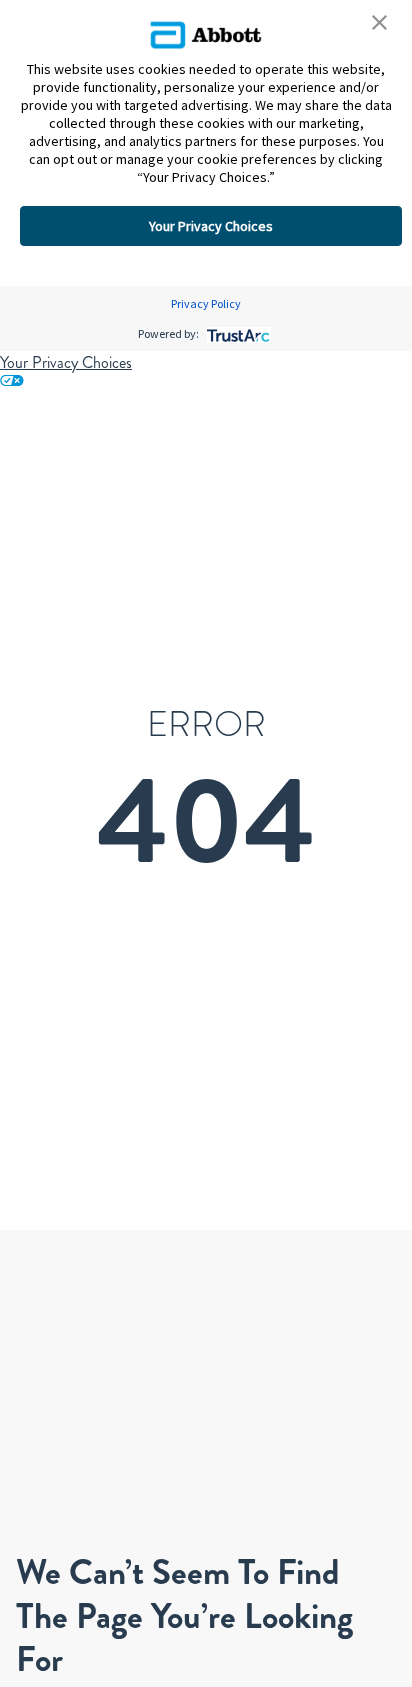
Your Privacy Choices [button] (211, 226)
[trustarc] (236, 333)
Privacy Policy (206, 303)
